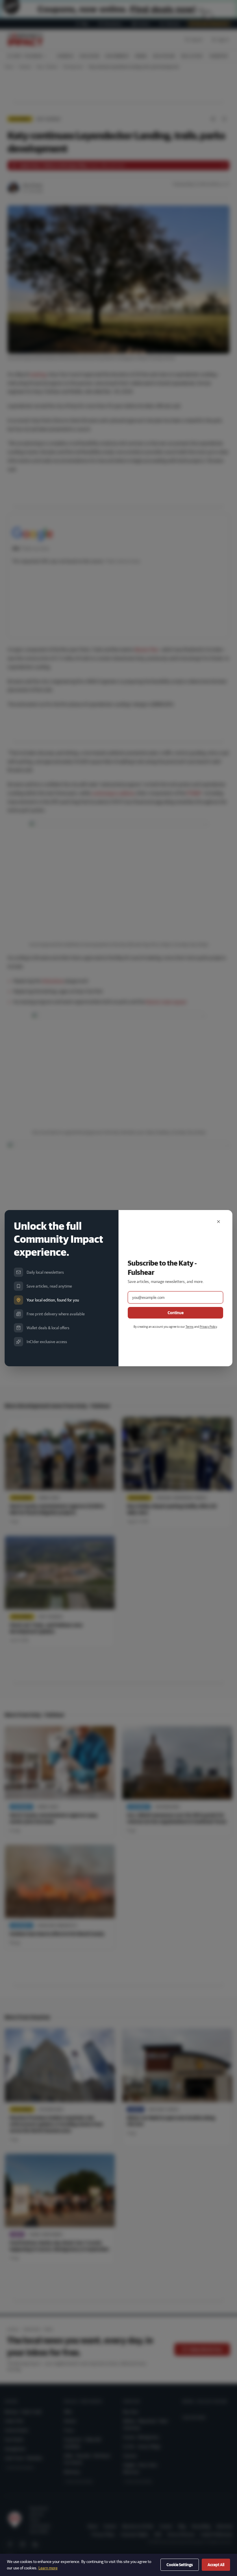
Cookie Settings (180, 2565)
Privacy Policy (208, 1326)
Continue (176, 1313)
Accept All (216, 2565)
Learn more (48, 2568)
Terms (190, 1326)
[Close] (219, 1222)
